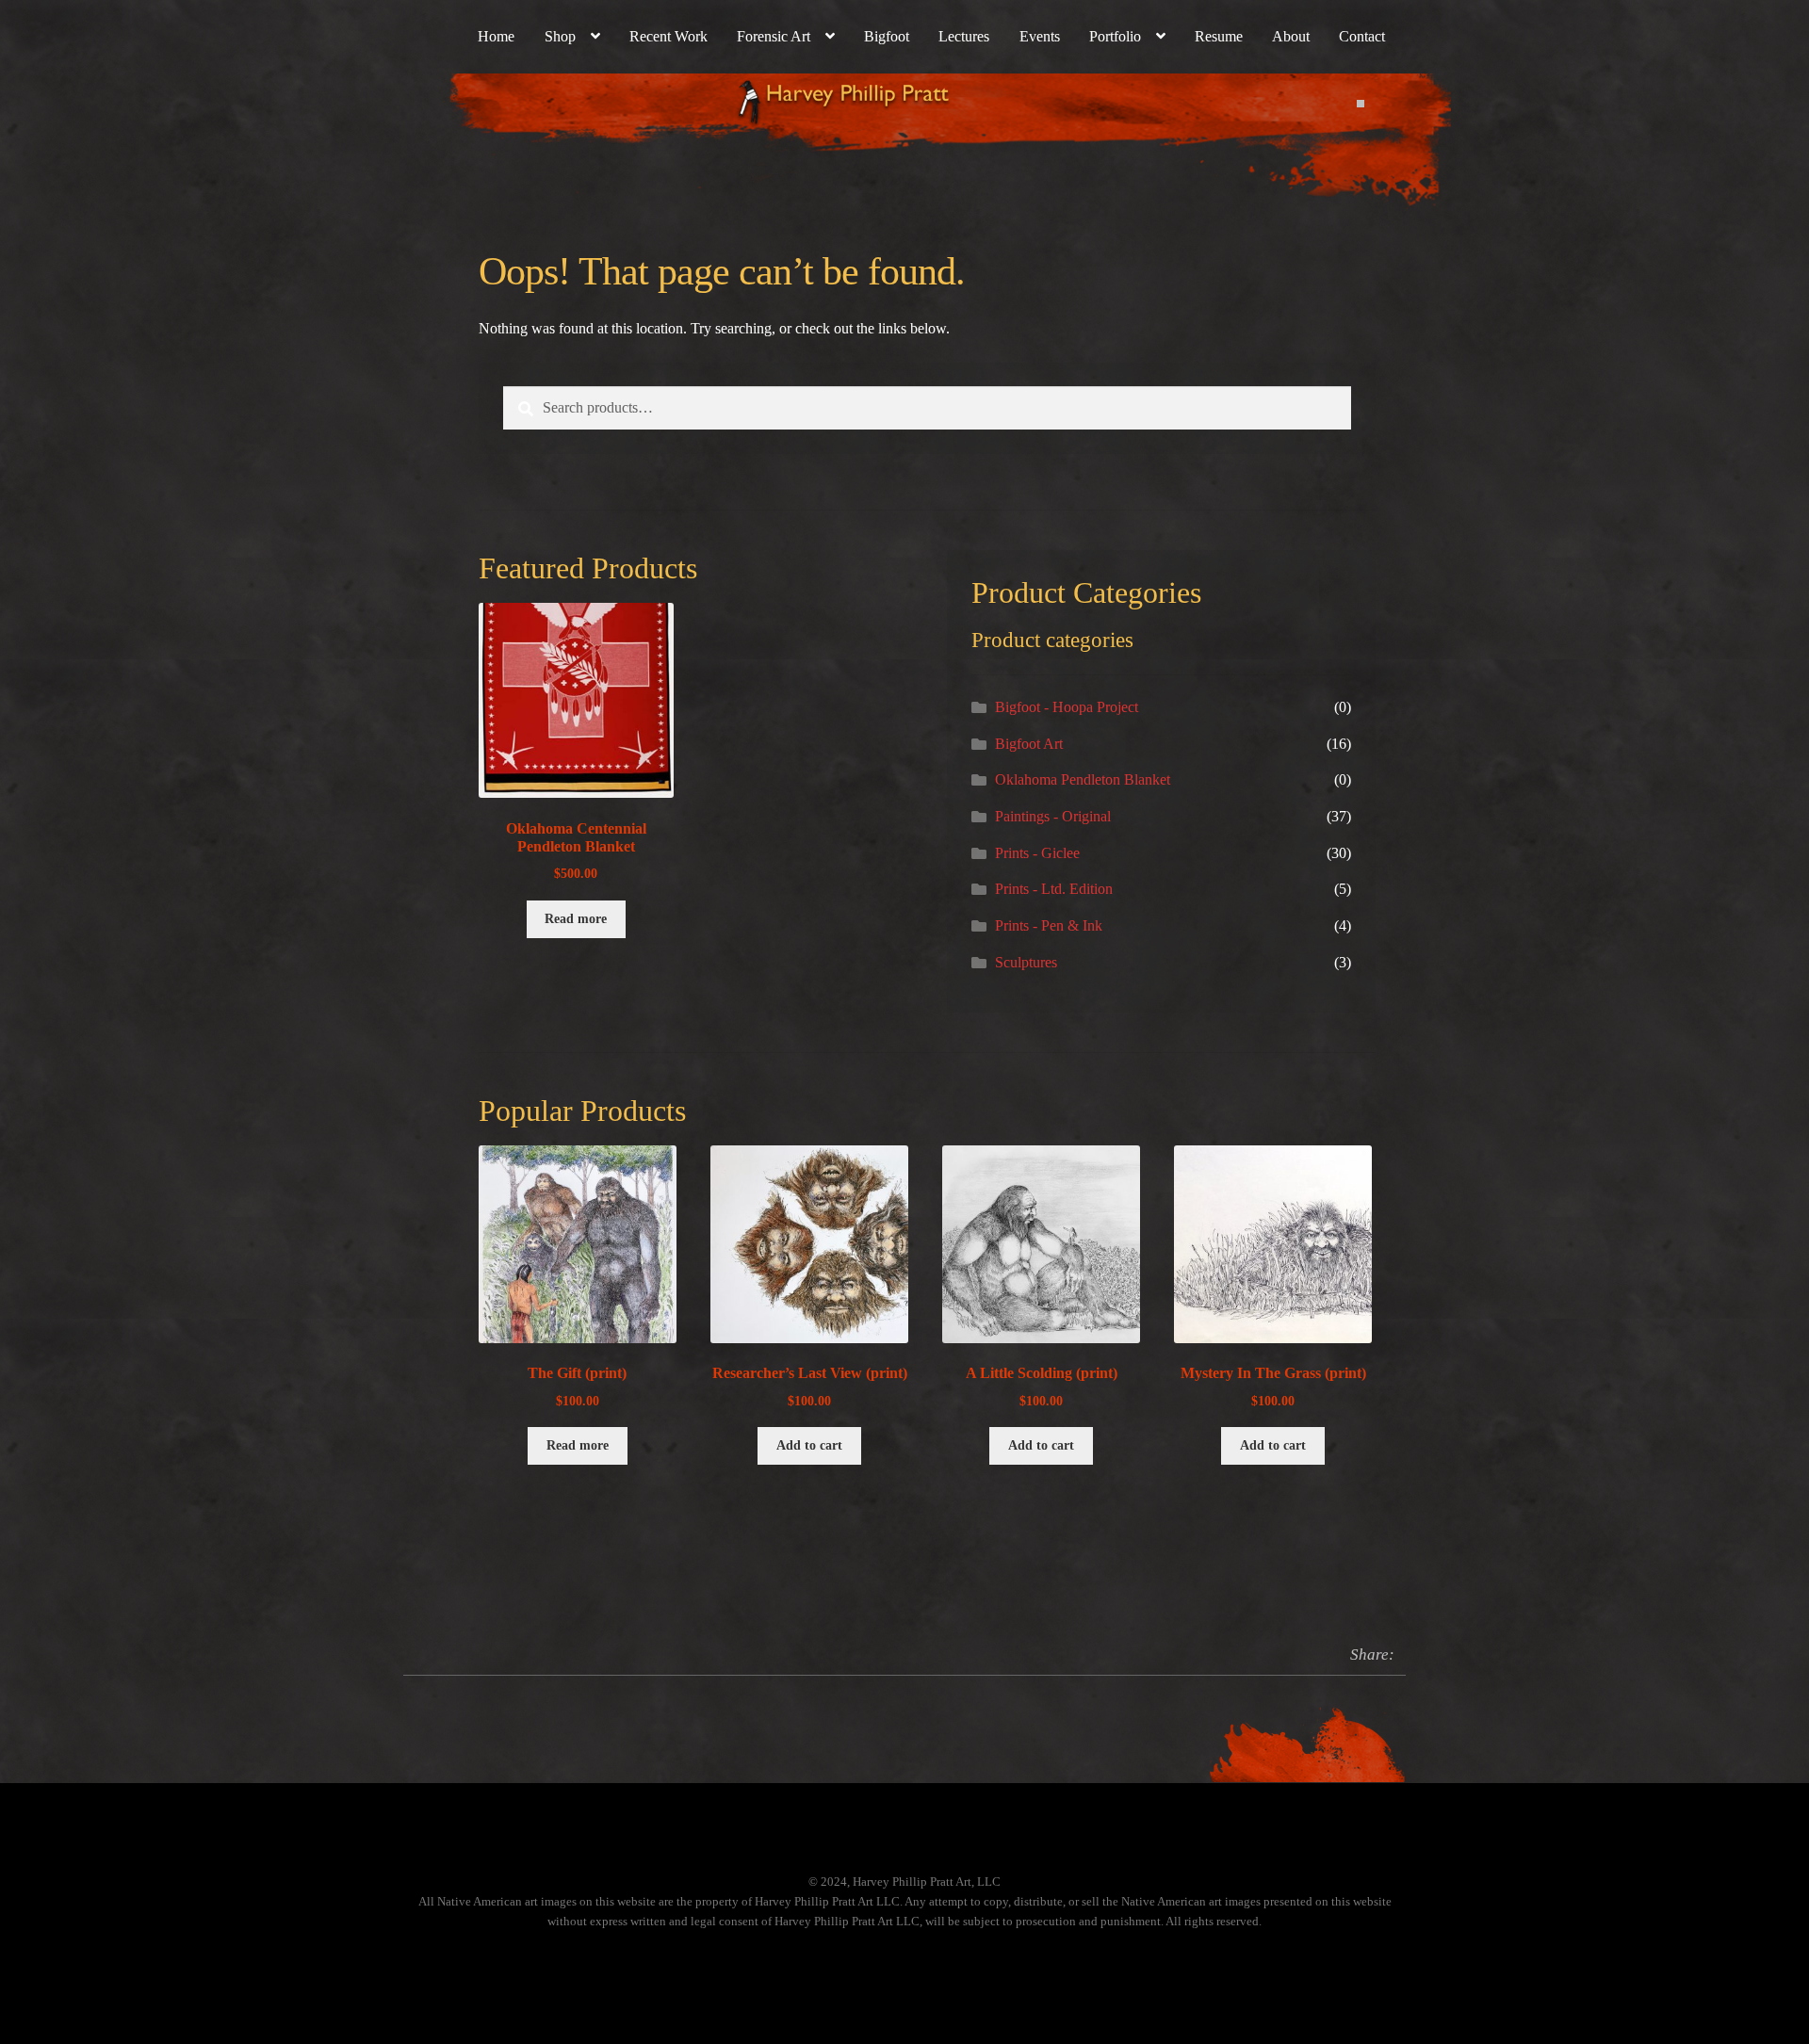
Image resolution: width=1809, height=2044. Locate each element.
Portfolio (1115, 36)
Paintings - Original (1053, 816)
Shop (560, 36)
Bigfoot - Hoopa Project (1067, 707)
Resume (1219, 36)
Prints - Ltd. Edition (1054, 889)
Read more (576, 919)
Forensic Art (774, 36)
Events (1040, 36)
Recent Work (668, 36)
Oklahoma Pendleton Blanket (1083, 779)
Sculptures (1026, 962)
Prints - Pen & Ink (1049, 925)
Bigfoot (887, 36)
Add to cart (809, 1445)
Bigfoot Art (1029, 744)
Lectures (964, 36)
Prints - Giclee (1037, 853)
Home (496, 36)
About (1291, 36)
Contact (1362, 36)
